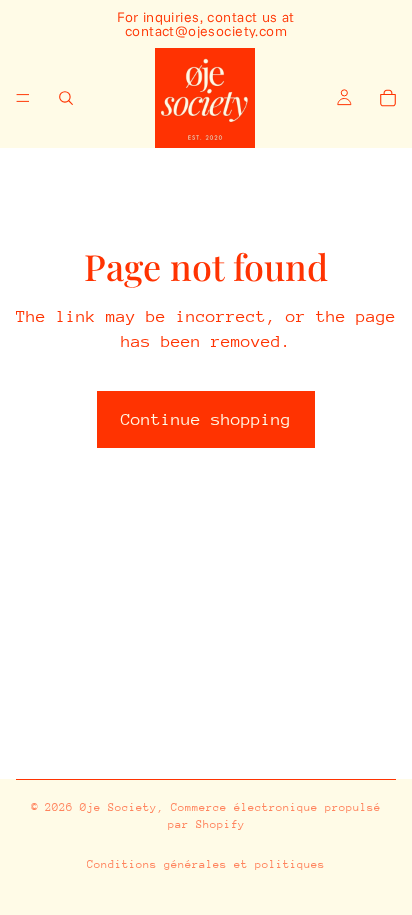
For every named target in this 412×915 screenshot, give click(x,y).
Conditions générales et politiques (206, 864)
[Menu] (23, 98)
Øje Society (118, 807)
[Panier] (388, 98)
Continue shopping (206, 419)
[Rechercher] (66, 98)
